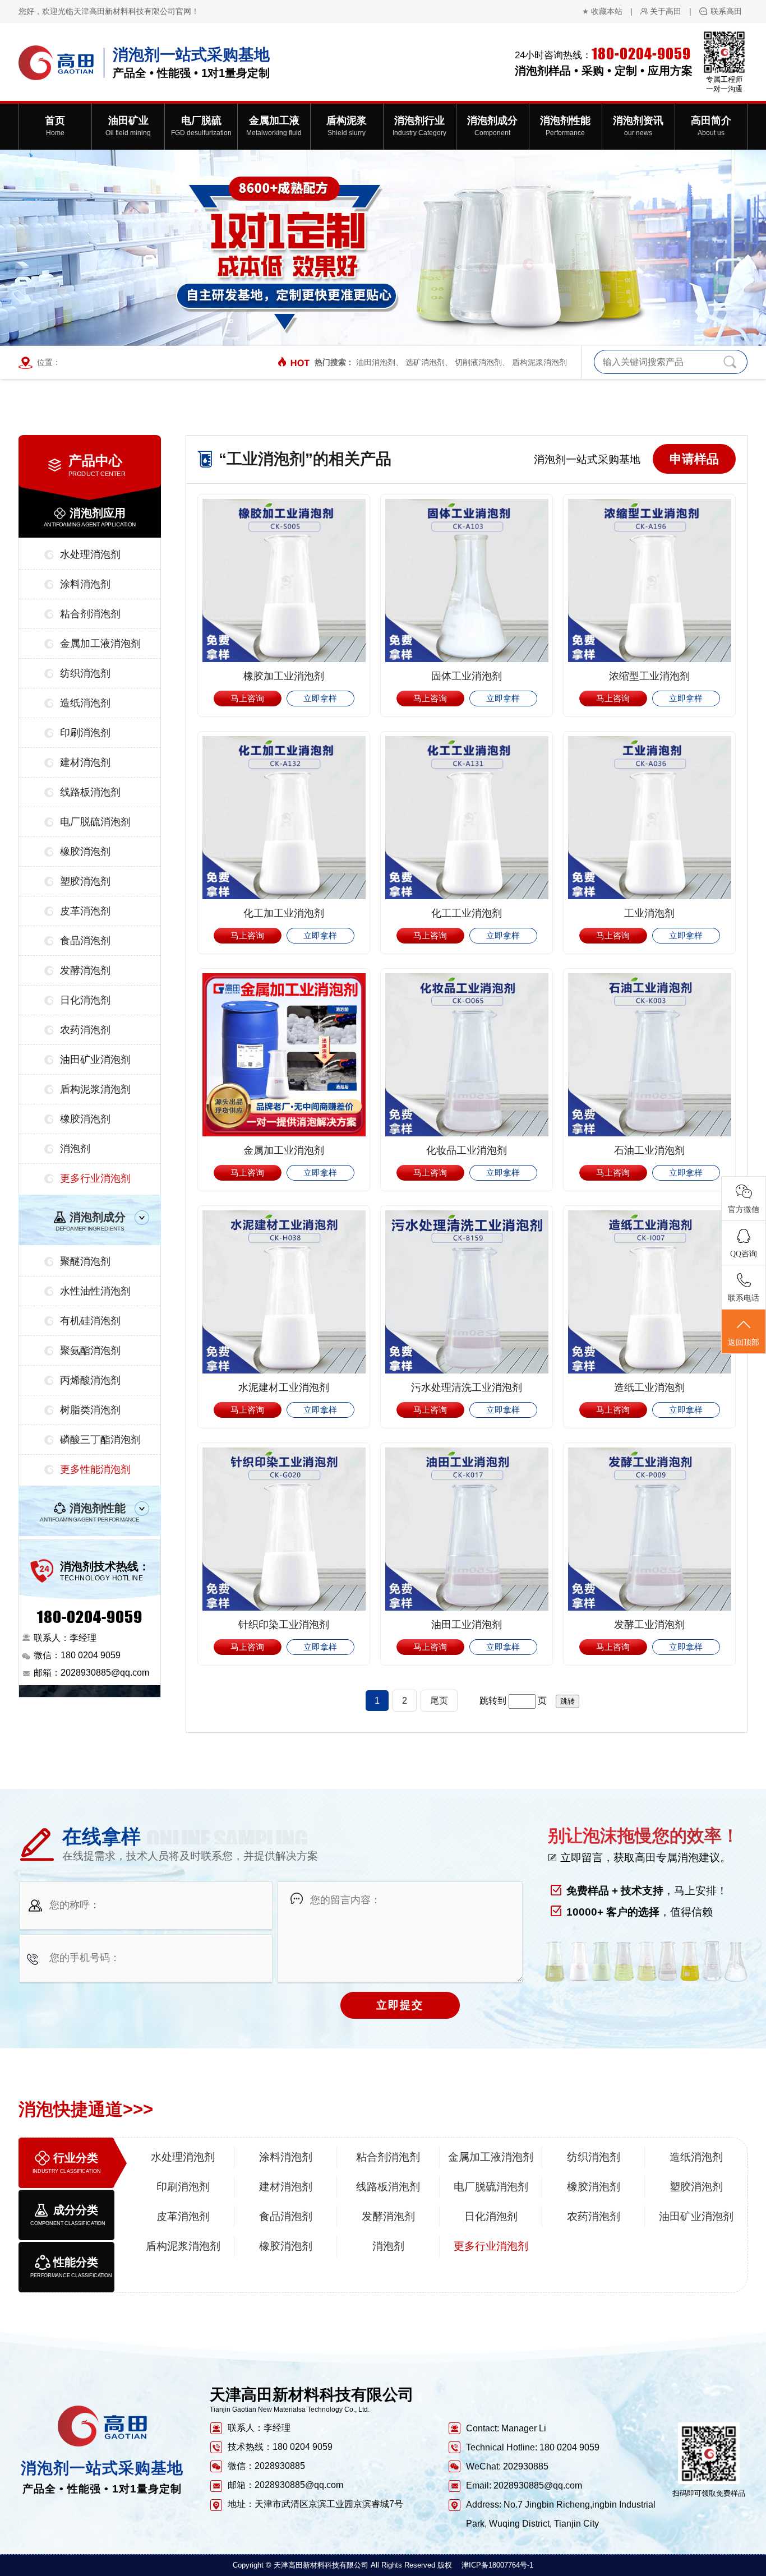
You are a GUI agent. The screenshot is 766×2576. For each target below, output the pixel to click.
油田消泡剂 (376, 362)
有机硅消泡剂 (90, 1321)
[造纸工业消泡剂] (649, 1292)
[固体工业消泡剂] (467, 581)
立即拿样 (320, 698)
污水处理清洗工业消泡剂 (467, 1388)
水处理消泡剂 (90, 554)
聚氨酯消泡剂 (90, 1351)
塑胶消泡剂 (85, 881)
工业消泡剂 (649, 913)
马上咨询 (247, 698)
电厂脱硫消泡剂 (95, 822)
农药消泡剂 (85, 1030)
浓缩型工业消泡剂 (649, 676)
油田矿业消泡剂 (95, 1060)
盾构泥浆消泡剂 (539, 362)
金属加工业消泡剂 (284, 1150)
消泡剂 (75, 1149)
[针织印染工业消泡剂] (284, 1529)
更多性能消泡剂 (95, 1469)
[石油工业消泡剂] (649, 1055)
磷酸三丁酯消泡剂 (100, 1440)
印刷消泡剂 (85, 733)
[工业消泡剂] (649, 818)
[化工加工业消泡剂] (284, 818)
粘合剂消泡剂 (90, 614)
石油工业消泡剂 (649, 1150)
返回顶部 (744, 1342)
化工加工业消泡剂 (284, 913)
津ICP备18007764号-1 (497, 2565)
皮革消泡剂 (85, 911)
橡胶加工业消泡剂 (284, 676)
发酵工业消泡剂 (649, 1625)
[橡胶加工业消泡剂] (284, 581)
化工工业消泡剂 (467, 913)
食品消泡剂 (85, 941)
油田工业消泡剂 (467, 1625)
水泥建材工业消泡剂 (284, 1388)
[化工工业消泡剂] (467, 818)
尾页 (439, 1701)
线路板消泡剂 (90, 792)
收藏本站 (607, 11)
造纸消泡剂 (85, 703)
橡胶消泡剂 (85, 852)
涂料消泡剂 (85, 584)
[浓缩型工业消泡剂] (649, 581)
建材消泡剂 (85, 762)
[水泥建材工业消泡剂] (284, 1292)
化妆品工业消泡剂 (467, 1150)
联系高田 (726, 11)
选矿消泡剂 (425, 362)
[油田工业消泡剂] (467, 1529)
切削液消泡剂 (478, 362)
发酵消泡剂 (85, 970)
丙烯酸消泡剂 (90, 1380)
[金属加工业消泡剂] (284, 1055)
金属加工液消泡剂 (100, 644)
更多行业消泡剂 (95, 1178)
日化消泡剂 (85, 1000)
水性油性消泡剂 (95, 1291)
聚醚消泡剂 (85, 1261)
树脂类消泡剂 (90, 1410)
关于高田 (666, 11)
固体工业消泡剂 (467, 676)
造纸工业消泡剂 (649, 1388)
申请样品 (694, 459)
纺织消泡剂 (85, 673)
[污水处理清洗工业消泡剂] (467, 1292)
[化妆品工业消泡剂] (467, 1055)
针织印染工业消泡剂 (284, 1625)
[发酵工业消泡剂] (649, 1529)
